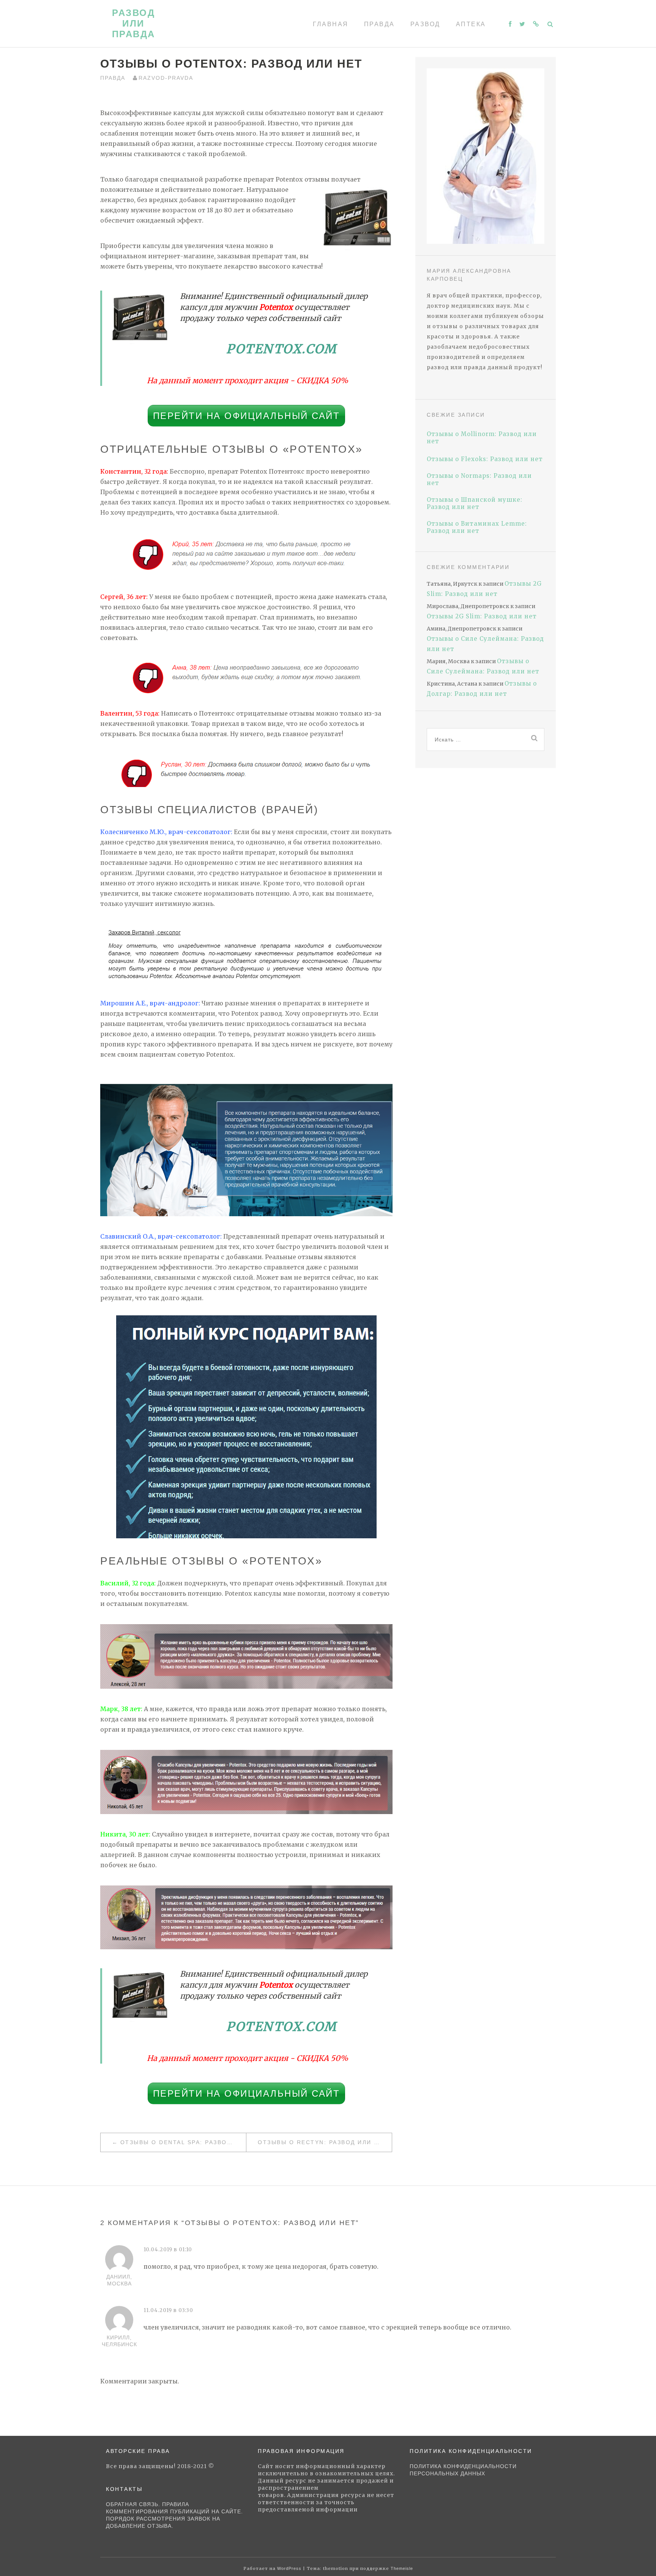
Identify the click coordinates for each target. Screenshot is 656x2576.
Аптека (471, 24)
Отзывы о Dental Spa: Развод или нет (183, 2142)
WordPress (289, 2568)
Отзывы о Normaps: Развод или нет (479, 479)
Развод (425, 24)
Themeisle (402, 2568)
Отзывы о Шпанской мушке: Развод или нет (475, 503)
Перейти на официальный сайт (247, 416)
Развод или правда (134, 23)
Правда (379, 24)
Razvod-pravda (166, 78)
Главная (331, 24)
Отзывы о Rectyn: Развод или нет (323, 2142)
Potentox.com (281, 349)
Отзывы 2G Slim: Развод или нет (482, 616)
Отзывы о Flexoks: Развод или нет (485, 459)
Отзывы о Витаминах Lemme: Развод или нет (477, 527)
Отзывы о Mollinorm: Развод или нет (482, 438)
